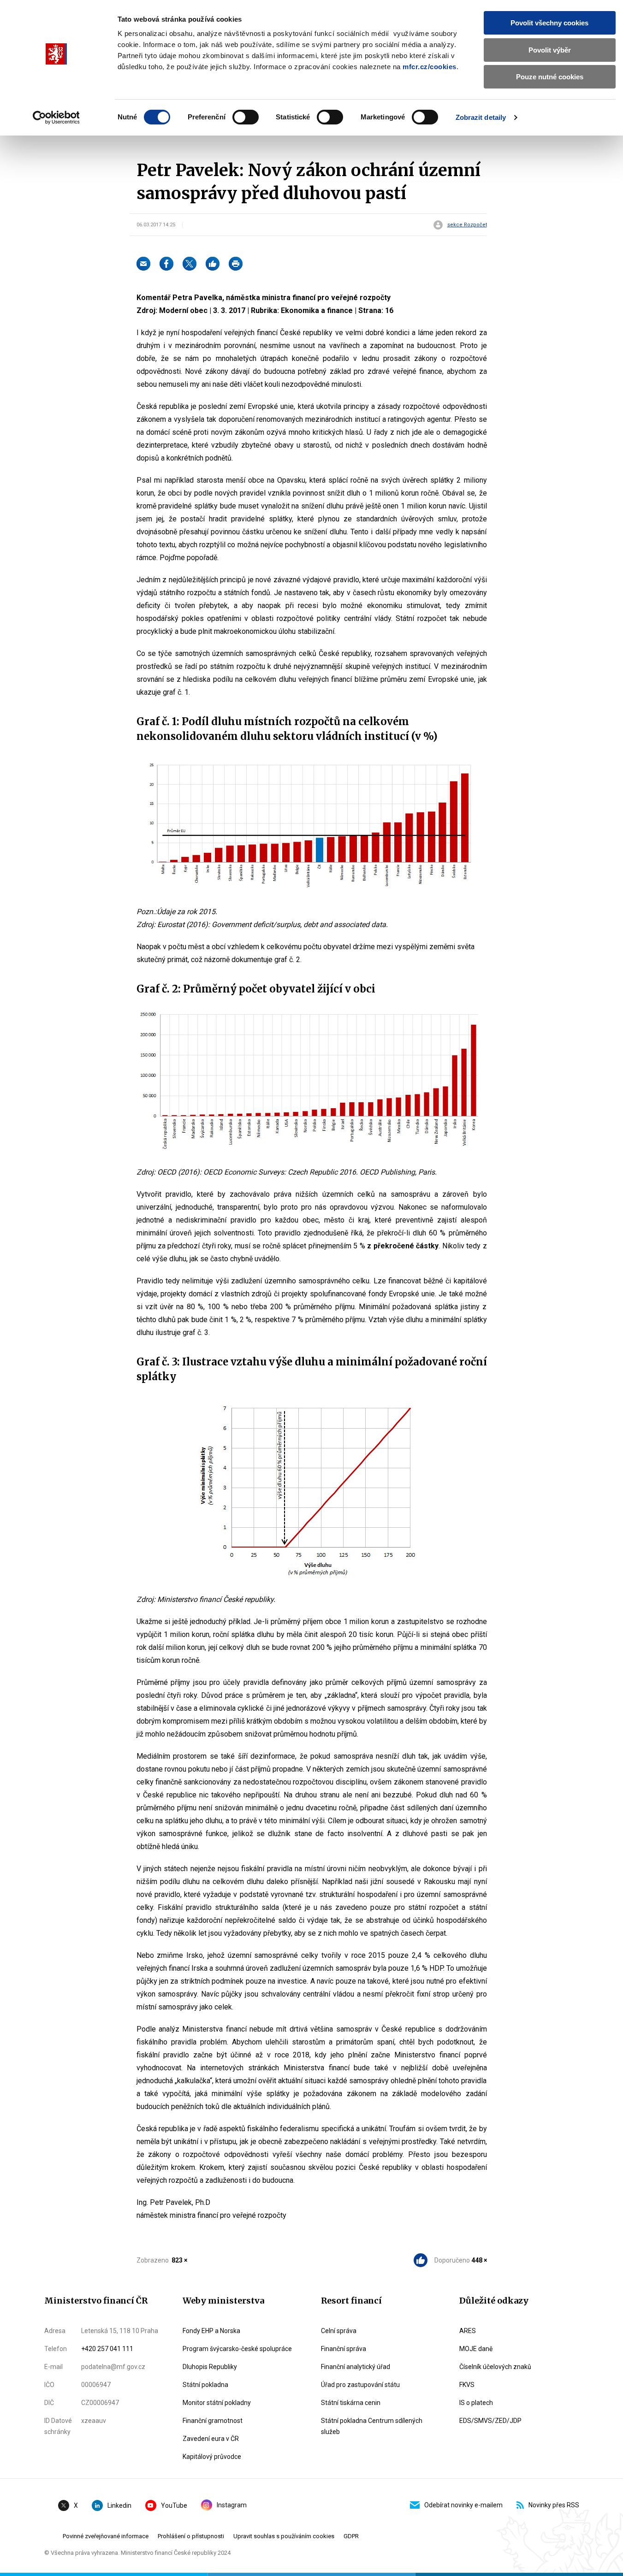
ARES (468, 2331)
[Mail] (143, 264)
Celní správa (339, 2331)
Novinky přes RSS (554, 2505)
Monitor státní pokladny (217, 2403)
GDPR (351, 2536)
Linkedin (119, 2505)
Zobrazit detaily (481, 117)
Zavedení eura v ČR (211, 2439)
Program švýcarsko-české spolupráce (237, 2349)
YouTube (174, 2505)
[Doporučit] (213, 264)
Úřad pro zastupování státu (360, 2385)
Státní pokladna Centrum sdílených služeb (372, 2426)
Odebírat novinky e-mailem (463, 2505)
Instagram (232, 2505)
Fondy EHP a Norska (211, 2331)
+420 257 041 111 (107, 2349)
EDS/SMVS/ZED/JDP (490, 2421)
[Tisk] (236, 264)
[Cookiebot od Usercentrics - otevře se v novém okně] (56, 118)
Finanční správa (344, 2349)
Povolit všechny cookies (549, 23)
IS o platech (476, 2403)
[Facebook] (166, 264)
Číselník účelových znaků (495, 2367)
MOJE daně (476, 2349)
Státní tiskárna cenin (351, 2403)
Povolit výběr (550, 50)
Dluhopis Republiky (210, 2367)
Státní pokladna (205, 2385)
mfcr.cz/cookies (430, 67)
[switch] (246, 117)
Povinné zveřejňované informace (106, 2536)
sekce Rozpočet (467, 225)
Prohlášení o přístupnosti (191, 2536)
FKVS (467, 2385)
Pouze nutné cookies (550, 77)
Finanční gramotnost (213, 2421)
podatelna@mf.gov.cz (113, 2367)
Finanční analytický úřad (356, 2367)
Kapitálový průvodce (212, 2457)
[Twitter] (190, 264)
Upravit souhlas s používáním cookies (284, 2536)
